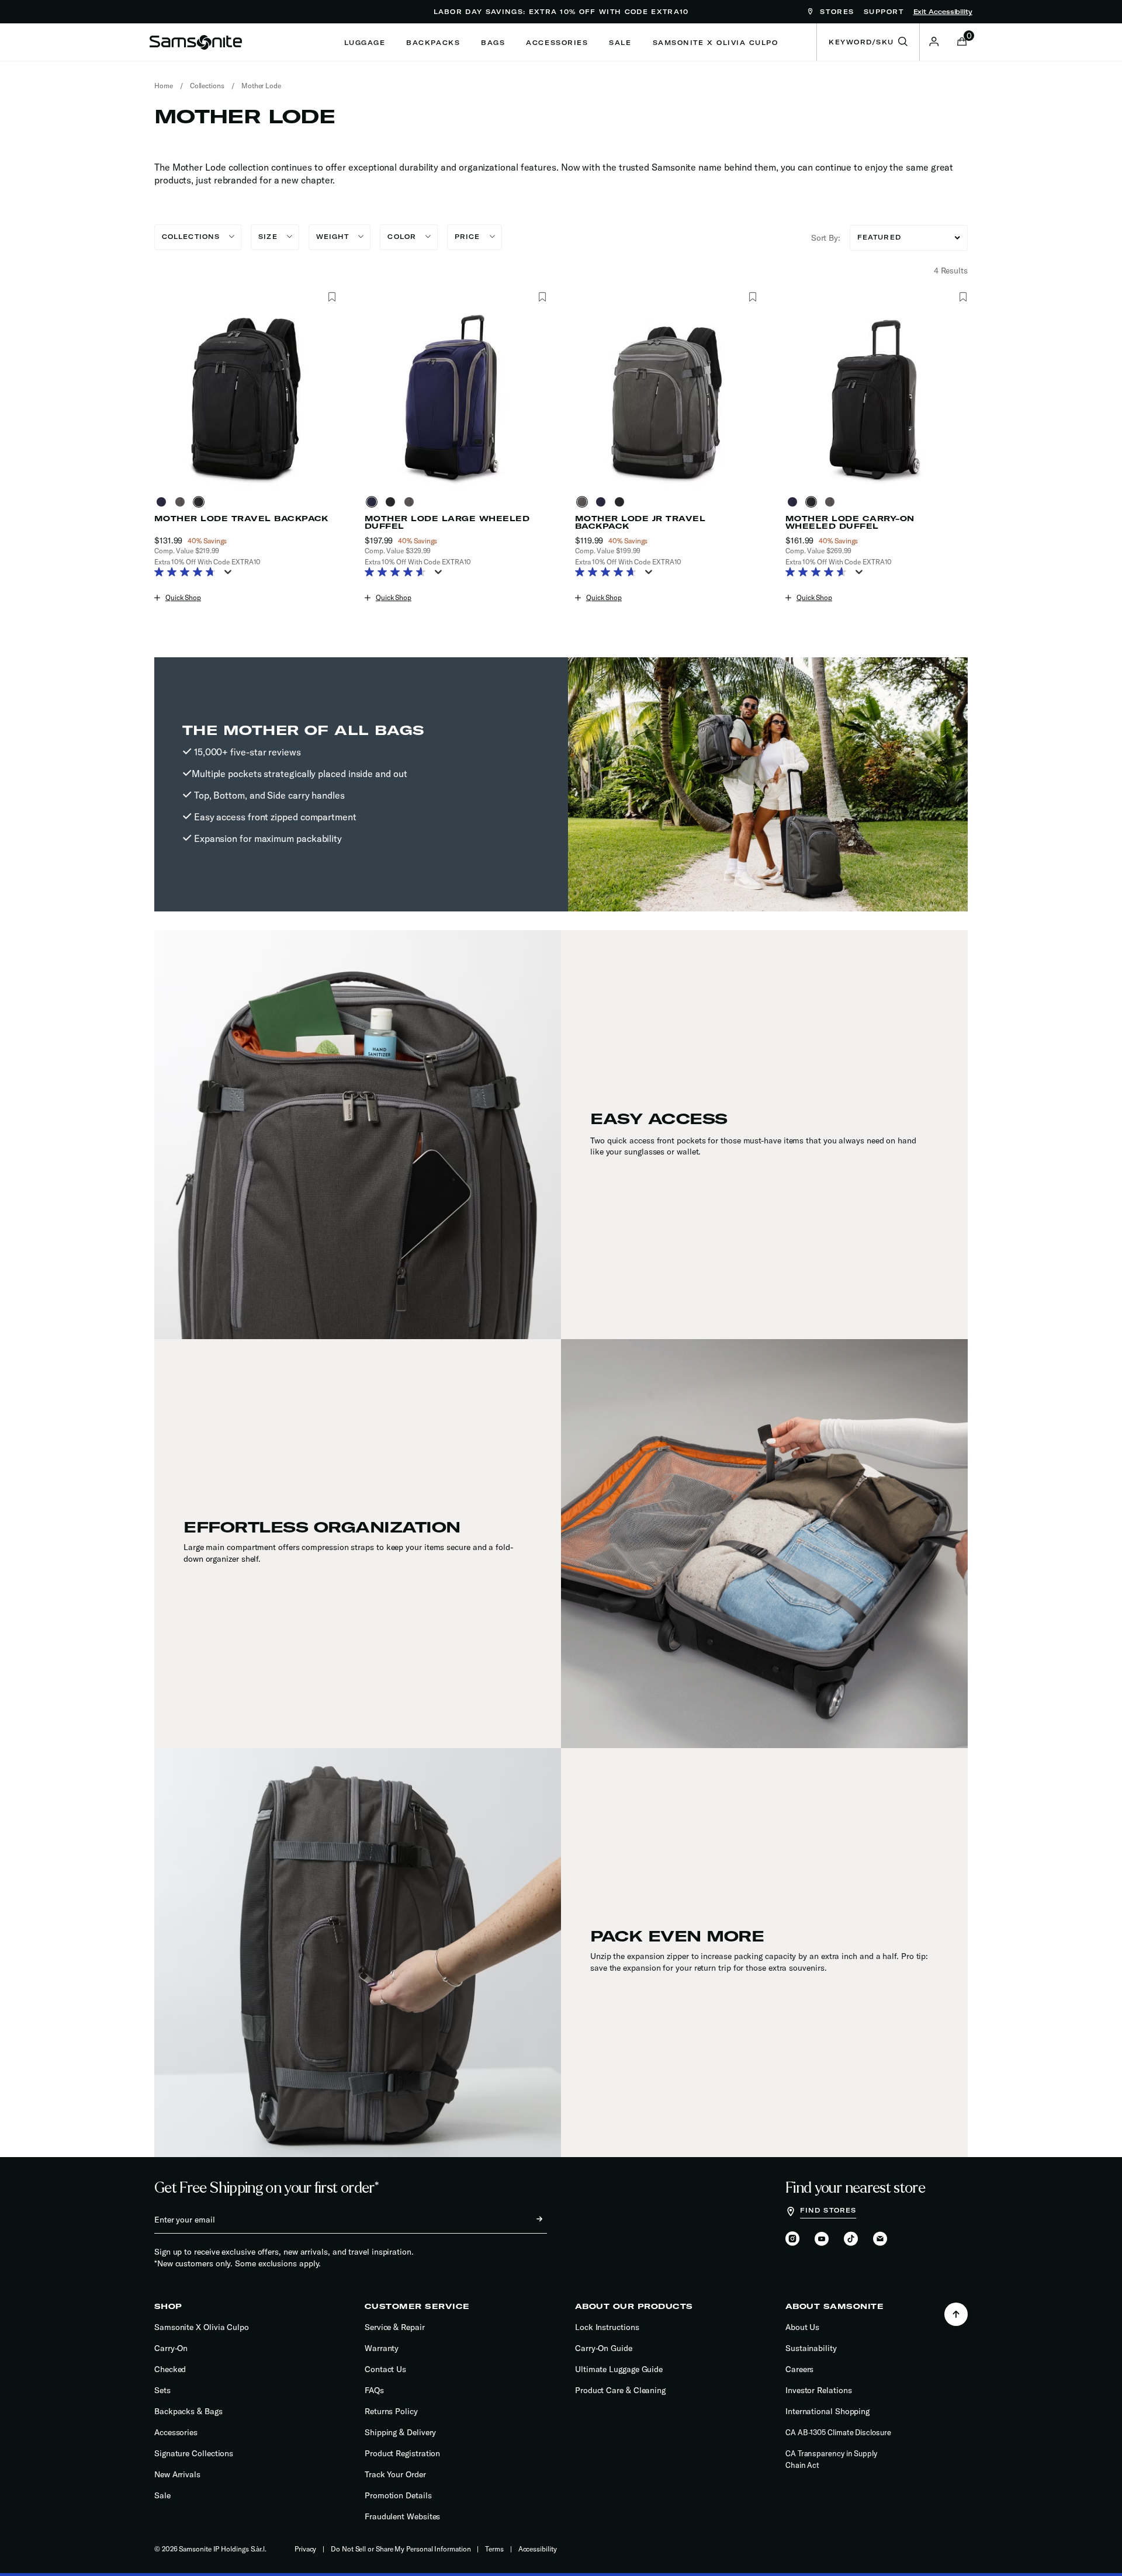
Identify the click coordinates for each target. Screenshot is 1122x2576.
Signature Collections (194, 2453)
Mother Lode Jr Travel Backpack (640, 522)
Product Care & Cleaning (620, 2390)
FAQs (374, 2390)
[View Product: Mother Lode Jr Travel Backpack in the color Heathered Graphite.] (666, 398)
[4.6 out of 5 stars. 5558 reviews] (819, 573)
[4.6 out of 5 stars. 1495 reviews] (398, 573)
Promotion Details (398, 2495)
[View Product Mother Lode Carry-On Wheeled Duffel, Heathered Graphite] (832, 502)
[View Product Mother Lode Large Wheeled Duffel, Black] (393, 502)
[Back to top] (956, 2314)
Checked (170, 2369)
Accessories (176, 2432)
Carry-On (171, 2348)
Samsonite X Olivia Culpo (202, 2327)
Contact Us (385, 2369)
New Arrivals (177, 2474)
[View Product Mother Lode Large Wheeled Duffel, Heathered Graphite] (411, 502)
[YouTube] (822, 2239)
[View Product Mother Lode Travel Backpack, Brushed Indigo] (164, 502)
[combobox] (868, 42)
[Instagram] (792, 2239)
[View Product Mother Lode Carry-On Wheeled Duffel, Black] (813, 502)
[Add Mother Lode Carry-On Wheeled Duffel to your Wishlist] (963, 297)
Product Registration (402, 2453)
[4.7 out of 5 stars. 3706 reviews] (609, 573)
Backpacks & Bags (188, 2411)
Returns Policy (391, 2411)
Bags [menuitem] (493, 43)
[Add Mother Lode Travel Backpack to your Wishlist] (332, 297)
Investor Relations (819, 2390)
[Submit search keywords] (903, 42)
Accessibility (538, 2549)
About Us (802, 2327)
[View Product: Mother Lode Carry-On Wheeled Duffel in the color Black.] (877, 398)
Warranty (382, 2348)
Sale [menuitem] (620, 43)
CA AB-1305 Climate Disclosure (838, 2432)
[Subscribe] (529, 2220)
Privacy (305, 2549)
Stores (835, 12)
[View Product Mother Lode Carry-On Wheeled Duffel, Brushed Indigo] (795, 502)
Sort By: (826, 238)
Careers (799, 2369)
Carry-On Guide (604, 2348)
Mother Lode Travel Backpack (241, 519)
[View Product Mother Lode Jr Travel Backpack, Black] (622, 502)
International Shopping (827, 2411)
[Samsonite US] (196, 42)
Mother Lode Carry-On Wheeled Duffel (850, 522)
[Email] (880, 2239)
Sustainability (811, 2348)
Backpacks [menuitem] (433, 43)
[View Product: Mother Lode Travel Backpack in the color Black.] (245, 398)
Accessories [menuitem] (557, 43)
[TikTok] (851, 2239)
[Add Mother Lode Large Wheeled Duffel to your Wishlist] (542, 297)
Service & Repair (395, 2327)
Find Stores (828, 2210)
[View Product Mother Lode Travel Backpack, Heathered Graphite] (182, 502)
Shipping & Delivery (400, 2432)
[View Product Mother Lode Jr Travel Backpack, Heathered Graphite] (584, 502)
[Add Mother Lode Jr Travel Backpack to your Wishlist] (752, 297)
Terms (494, 2549)
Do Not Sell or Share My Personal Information (401, 2549)
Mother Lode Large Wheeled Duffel (447, 522)
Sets (162, 2390)
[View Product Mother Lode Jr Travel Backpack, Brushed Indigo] (603, 502)
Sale (162, 2495)
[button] (934, 41)
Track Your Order (395, 2474)
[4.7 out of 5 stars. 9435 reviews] (188, 573)
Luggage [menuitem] (365, 43)
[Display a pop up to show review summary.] (230, 575)
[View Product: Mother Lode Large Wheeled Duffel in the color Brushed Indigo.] (456, 398)
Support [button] (884, 12)
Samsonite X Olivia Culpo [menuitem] (716, 43)
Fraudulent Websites (402, 2516)
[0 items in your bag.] (962, 43)
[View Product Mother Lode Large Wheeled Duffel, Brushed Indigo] (374, 502)
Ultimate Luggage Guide (619, 2369)
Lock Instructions (607, 2327)
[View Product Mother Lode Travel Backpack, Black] (201, 502)
